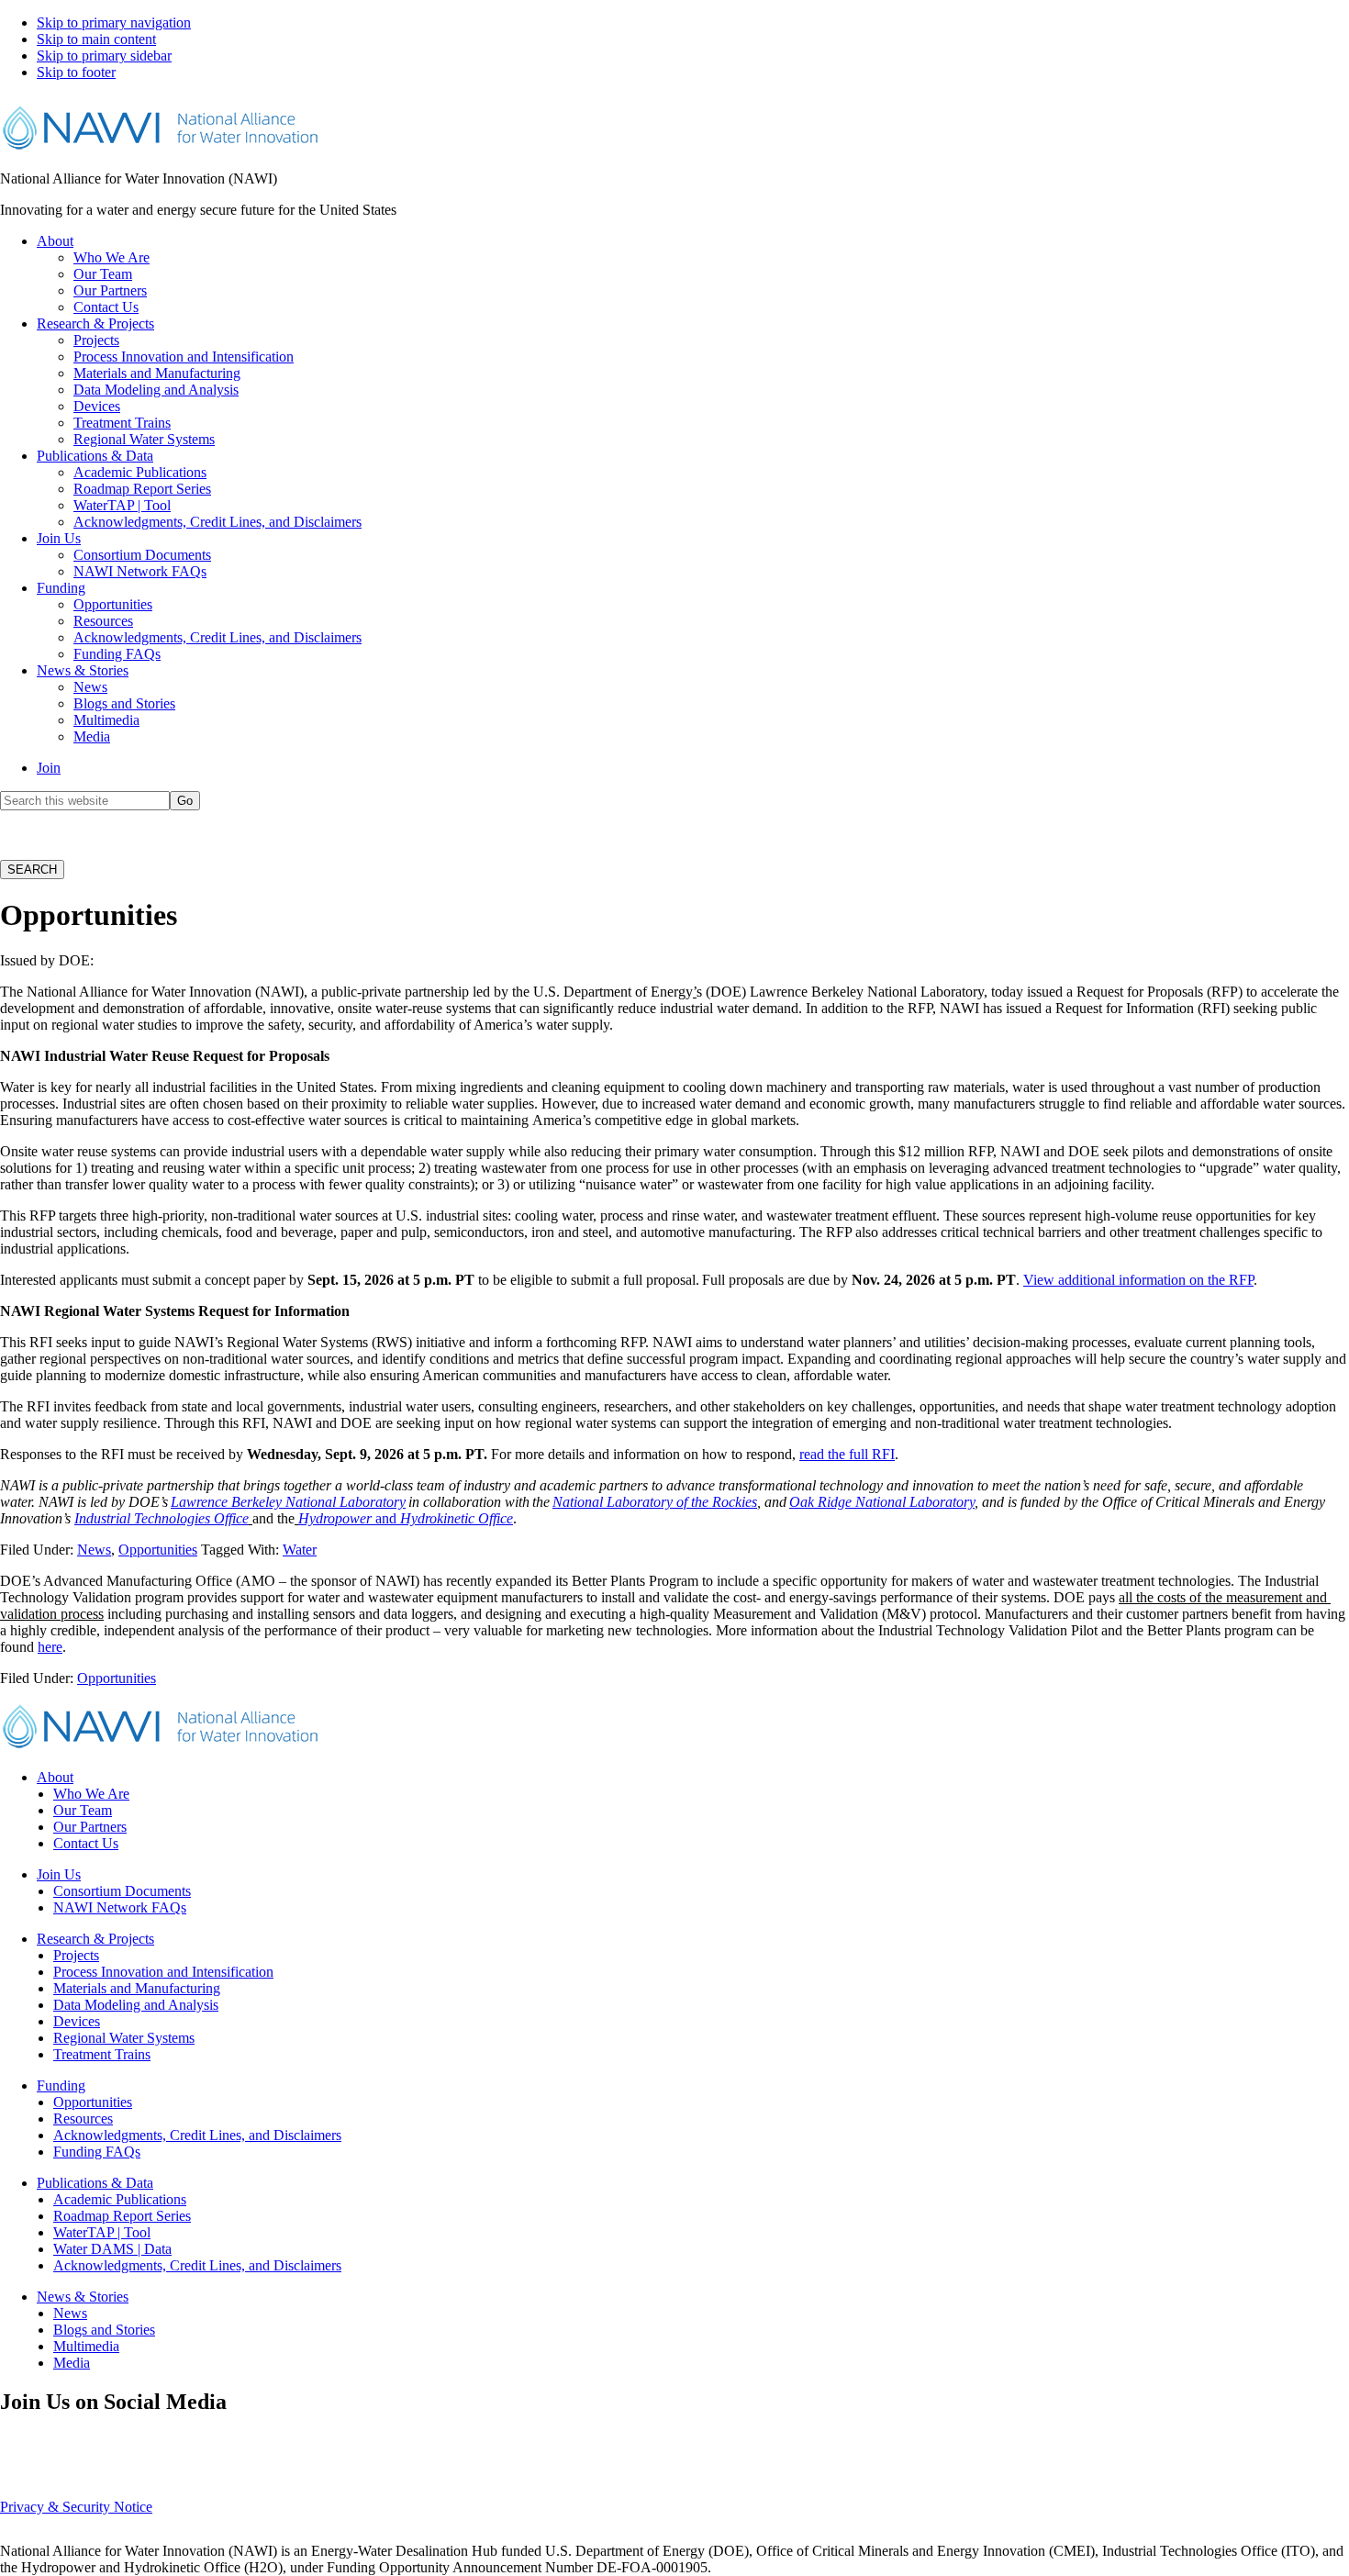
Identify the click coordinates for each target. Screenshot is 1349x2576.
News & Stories (83, 2297)
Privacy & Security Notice (76, 2507)
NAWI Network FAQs (120, 1907)
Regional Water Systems (124, 2038)
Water (300, 1550)
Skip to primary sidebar (104, 56)
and (384, 1518)
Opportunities (158, 1550)
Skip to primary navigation (114, 22)
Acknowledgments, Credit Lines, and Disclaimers (197, 2135)
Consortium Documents (122, 1891)
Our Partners (90, 1827)
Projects (76, 1955)
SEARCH (32, 870)
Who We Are (91, 1794)
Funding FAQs (97, 2152)
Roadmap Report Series (122, 2216)
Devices (77, 2021)
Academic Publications (120, 2199)
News (94, 1550)
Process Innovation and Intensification (163, 1972)
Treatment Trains (102, 2054)
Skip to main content (96, 39)
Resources (83, 2119)
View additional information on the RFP (1138, 1280)
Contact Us (86, 1843)
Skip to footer (76, 72)
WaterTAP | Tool (102, 2232)
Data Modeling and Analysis (136, 2005)
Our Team (83, 1810)
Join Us (59, 1874)
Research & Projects (95, 1939)
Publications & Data (95, 2183)
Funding (61, 2085)
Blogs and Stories (104, 2330)
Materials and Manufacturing (137, 1988)
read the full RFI (847, 1454)
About (55, 1777)
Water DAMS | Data (112, 2249)
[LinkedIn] (671, 2453)
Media (72, 2363)
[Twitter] (715, 2453)
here (50, 1647)
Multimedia (86, 2346)
